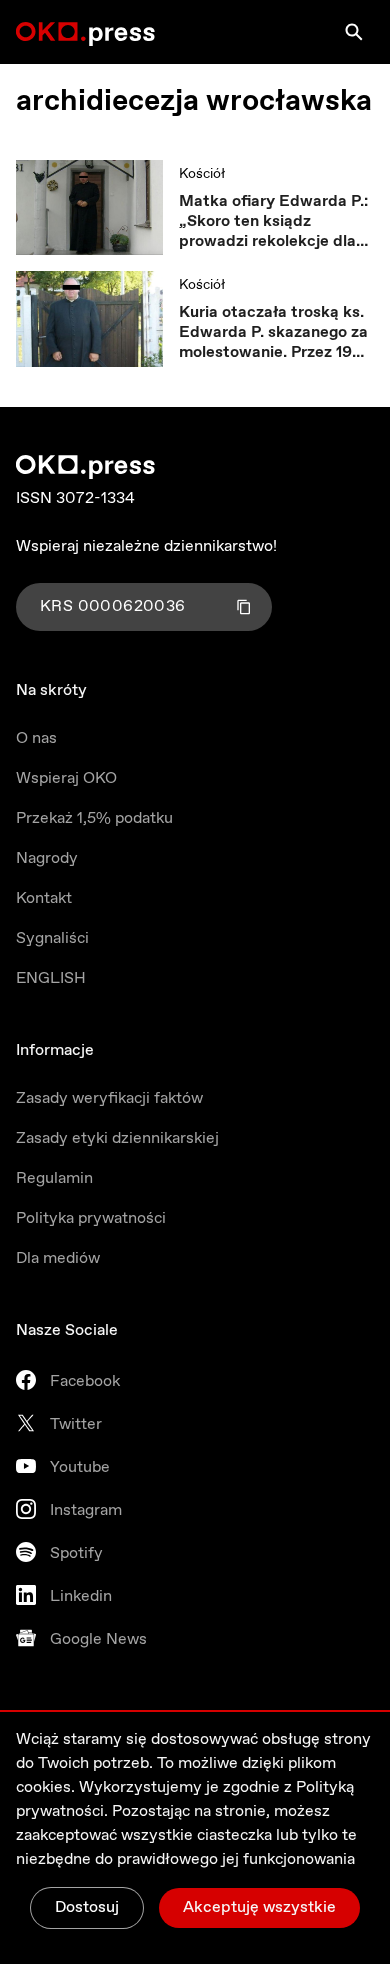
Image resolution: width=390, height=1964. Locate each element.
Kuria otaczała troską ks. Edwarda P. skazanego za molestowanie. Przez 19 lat (273, 333)
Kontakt (44, 898)
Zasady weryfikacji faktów (109, 1098)
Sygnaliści (52, 938)
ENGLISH (51, 978)
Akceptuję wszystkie (259, 1907)
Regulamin (54, 1178)
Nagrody (47, 858)
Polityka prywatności (91, 1218)
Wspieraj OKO (66, 778)
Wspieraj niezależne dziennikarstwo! (146, 546)
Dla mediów (58, 1258)
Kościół (202, 174)
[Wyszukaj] (354, 32)
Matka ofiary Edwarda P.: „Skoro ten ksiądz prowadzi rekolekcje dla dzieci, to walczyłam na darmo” (273, 222)
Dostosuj (87, 1907)
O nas (36, 738)
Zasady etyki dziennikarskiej (117, 1138)
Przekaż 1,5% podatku (94, 818)
